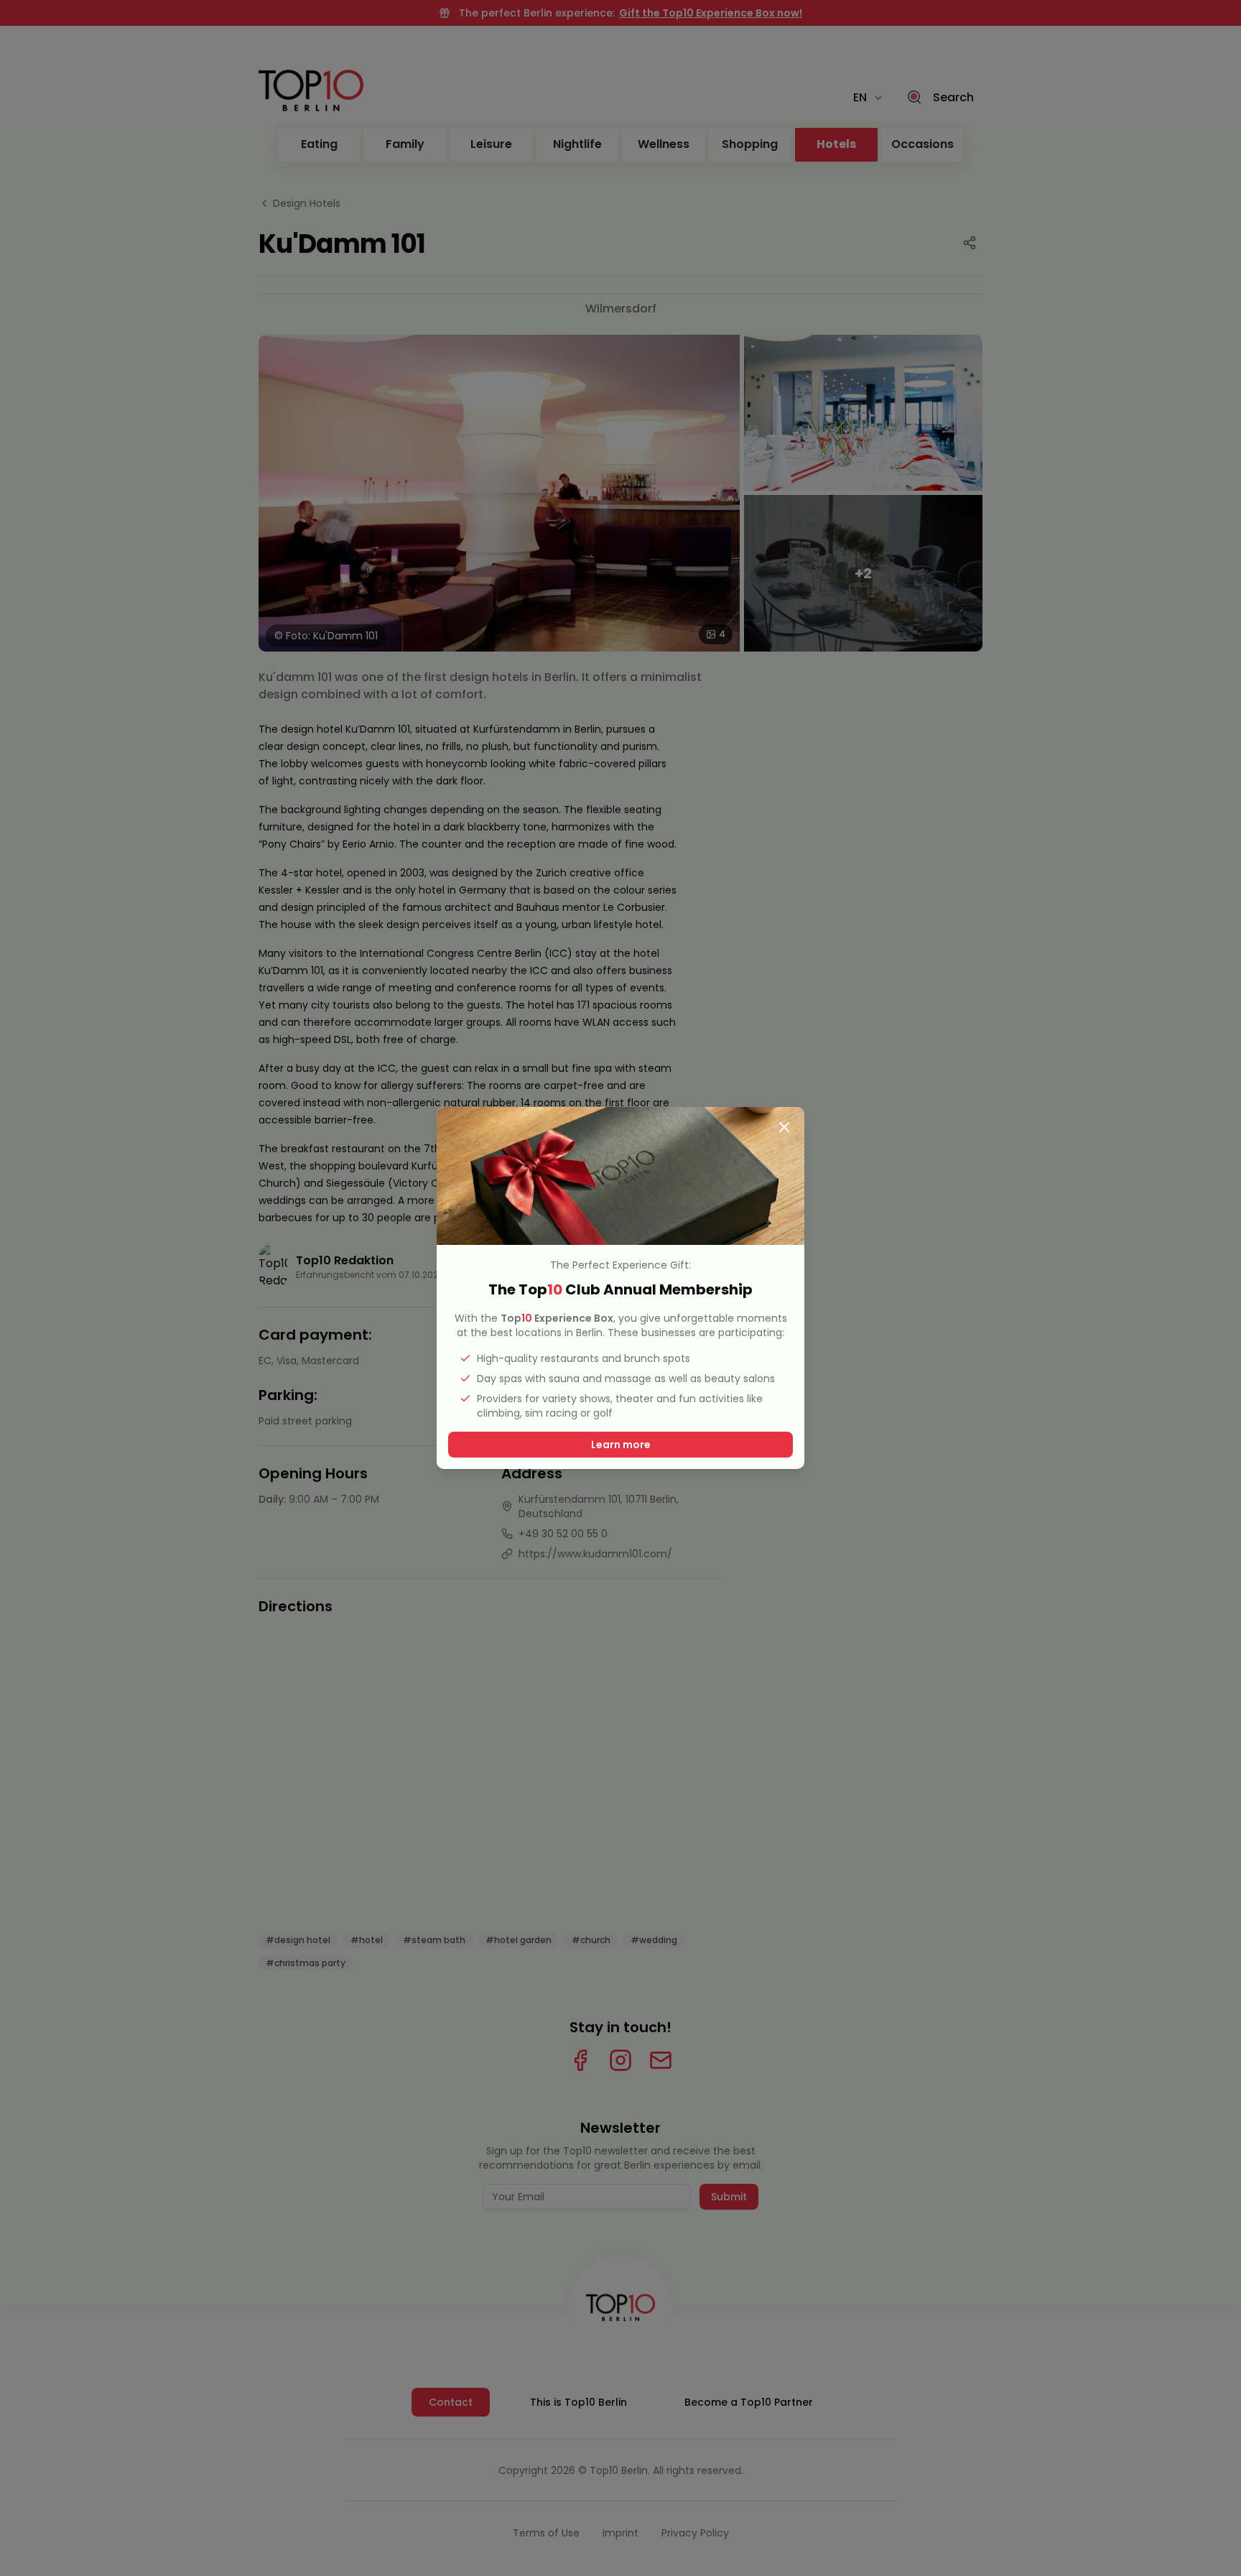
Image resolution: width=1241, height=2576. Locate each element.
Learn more (621, 1445)
